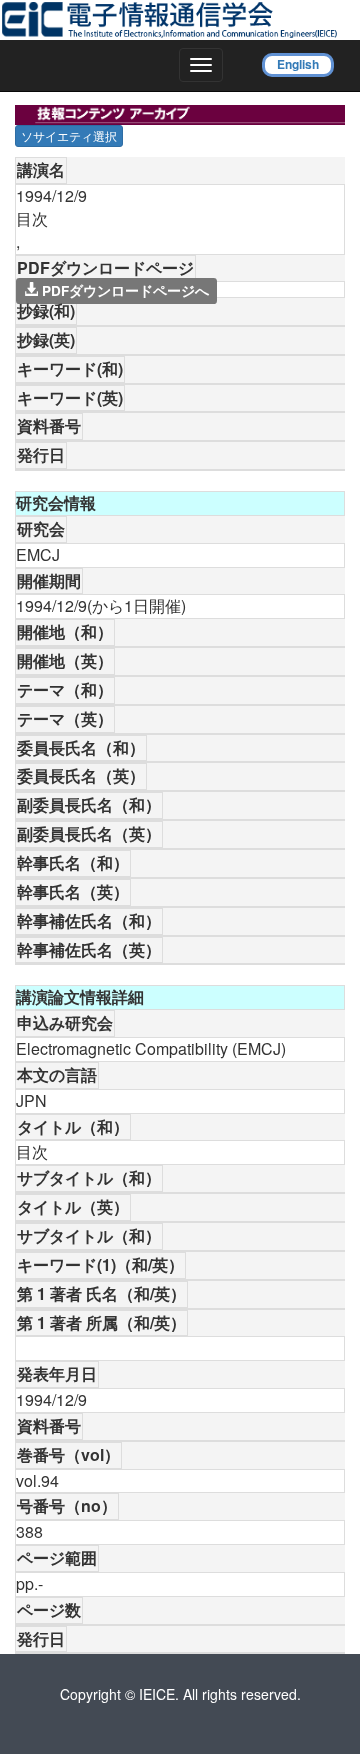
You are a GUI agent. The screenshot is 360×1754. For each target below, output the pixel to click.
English (298, 64)
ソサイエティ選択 (69, 135)
